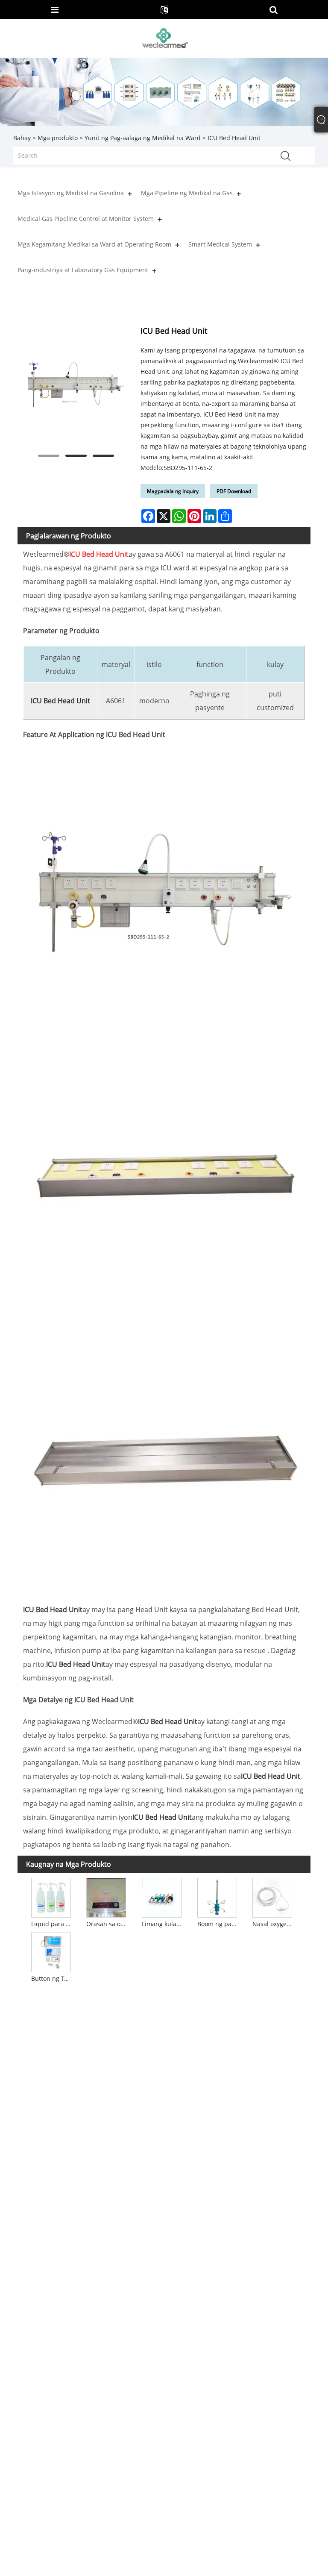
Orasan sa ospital (107, 1924)
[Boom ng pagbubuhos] (217, 1897)
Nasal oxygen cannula (273, 1924)
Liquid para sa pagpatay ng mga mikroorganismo (52, 1924)
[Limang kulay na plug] (162, 1897)
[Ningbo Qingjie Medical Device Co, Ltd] (165, 38)
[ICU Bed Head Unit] (76, 384)
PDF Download (234, 491)
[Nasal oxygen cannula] (272, 1897)
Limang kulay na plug (163, 1924)
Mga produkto (58, 138)
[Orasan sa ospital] (106, 1897)
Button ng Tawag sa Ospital (52, 1978)
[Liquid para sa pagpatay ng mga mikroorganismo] (51, 1897)
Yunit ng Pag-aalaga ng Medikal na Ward (143, 138)
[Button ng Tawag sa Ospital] (51, 1951)
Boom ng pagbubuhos (218, 1924)
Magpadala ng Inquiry (173, 491)
